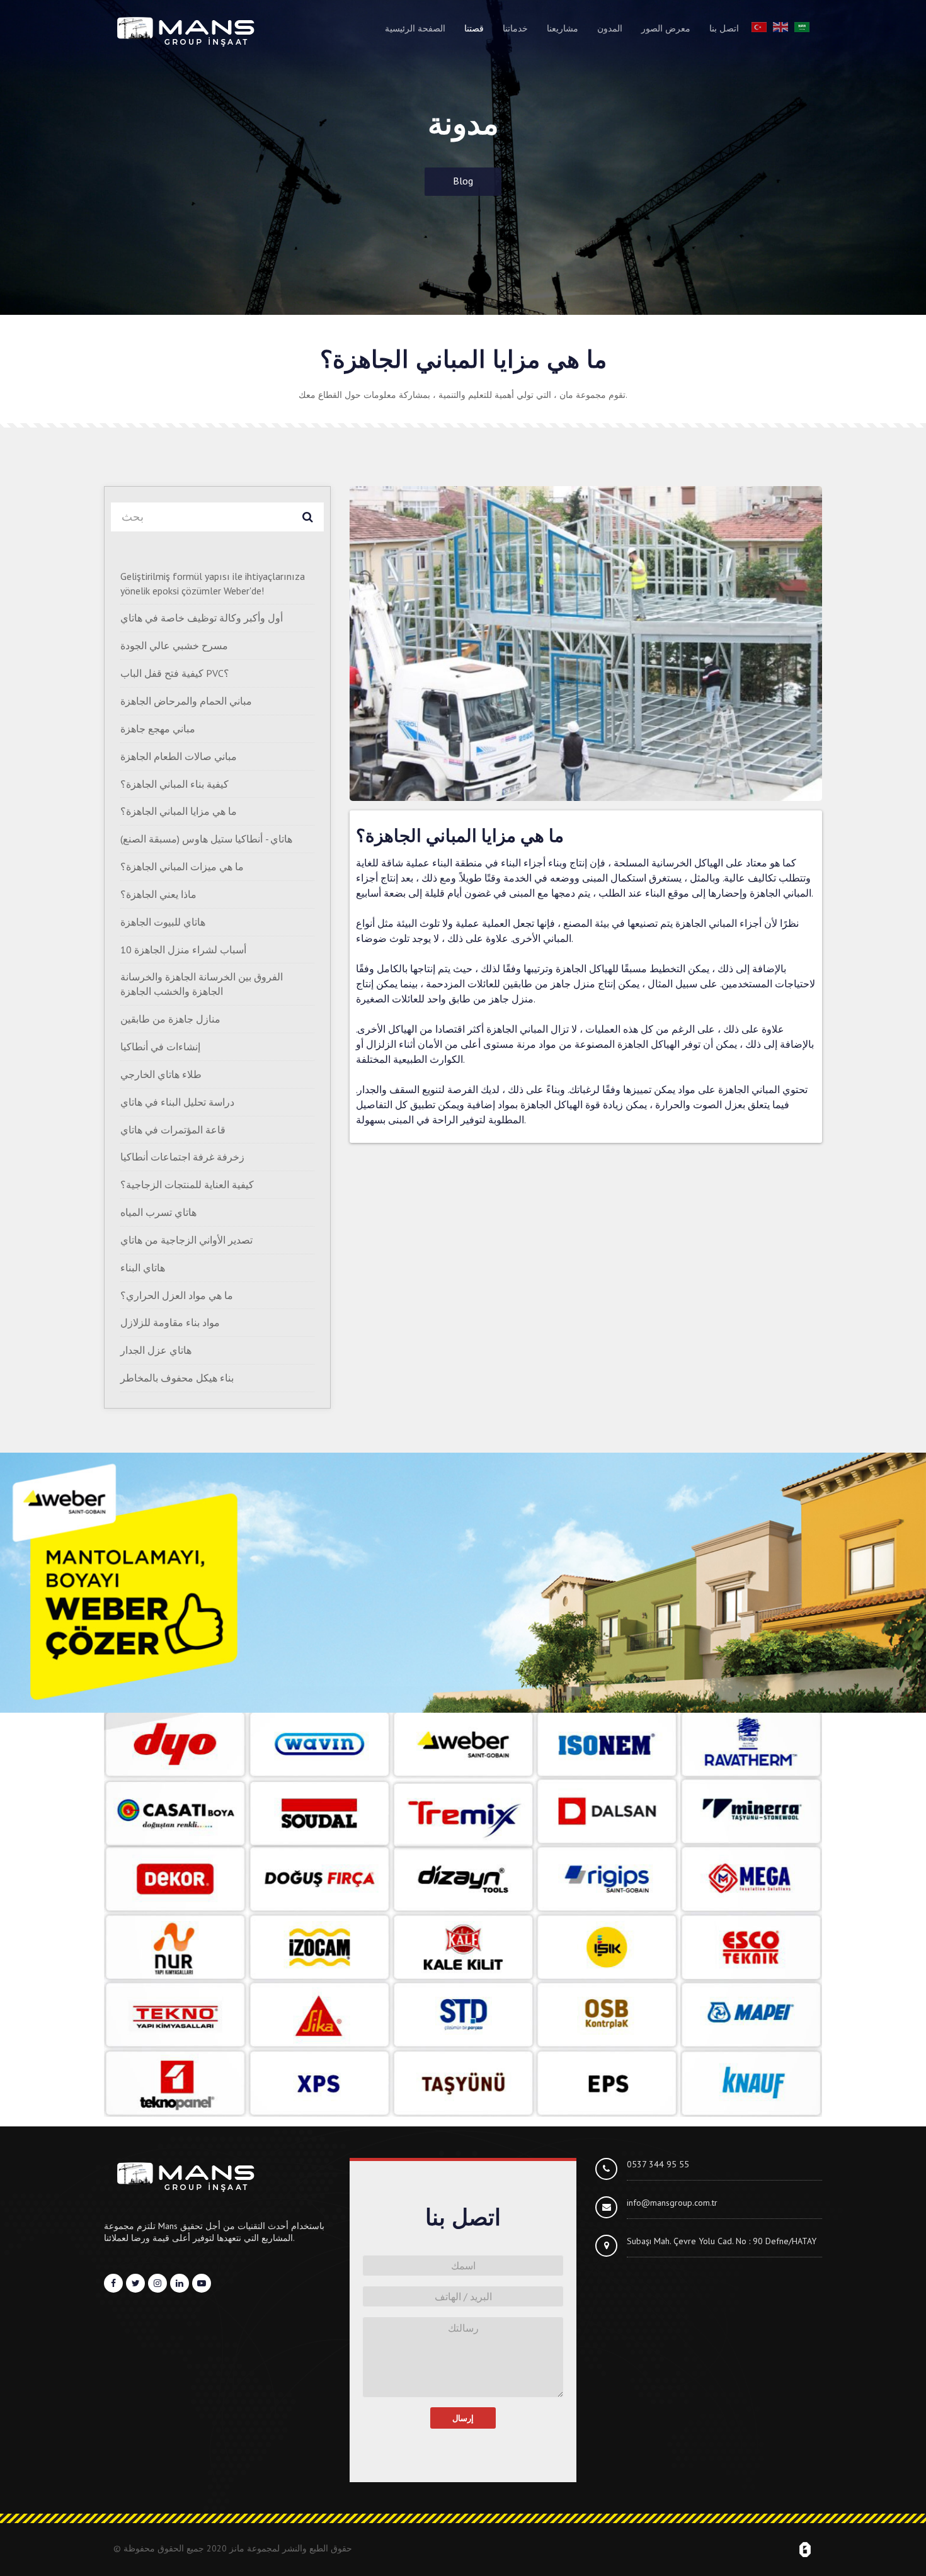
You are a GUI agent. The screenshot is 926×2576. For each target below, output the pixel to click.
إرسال (463, 2418)
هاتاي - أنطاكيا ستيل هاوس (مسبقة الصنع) (206, 839)
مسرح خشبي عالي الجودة (174, 645)
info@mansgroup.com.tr (672, 2203)
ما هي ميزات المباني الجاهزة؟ (182, 866)
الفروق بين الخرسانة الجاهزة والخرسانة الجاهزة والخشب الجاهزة (202, 984)
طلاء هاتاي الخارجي (161, 1074)
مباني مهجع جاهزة (158, 729)
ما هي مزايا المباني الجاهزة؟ (179, 811)
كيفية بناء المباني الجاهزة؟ (174, 784)
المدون (610, 28)
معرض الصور (666, 28)
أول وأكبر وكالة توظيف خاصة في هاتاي (202, 618)
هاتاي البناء (143, 1268)
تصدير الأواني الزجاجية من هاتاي (186, 1240)
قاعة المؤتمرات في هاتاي (173, 1130)
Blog (463, 181)
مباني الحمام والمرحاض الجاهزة (186, 701)
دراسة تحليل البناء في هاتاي (177, 1102)
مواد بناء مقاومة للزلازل (170, 1322)
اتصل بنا (724, 28)
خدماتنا (515, 28)
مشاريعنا (563, 28)
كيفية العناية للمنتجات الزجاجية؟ (187, 1184)
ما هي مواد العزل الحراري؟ (177, 1295)
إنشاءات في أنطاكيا (160, 1047)
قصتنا (474, 28)
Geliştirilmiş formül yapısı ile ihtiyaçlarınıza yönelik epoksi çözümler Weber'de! (213, 583)
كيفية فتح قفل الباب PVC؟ (175, 673)
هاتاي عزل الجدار (156, 1350)
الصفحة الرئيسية (415, 28)
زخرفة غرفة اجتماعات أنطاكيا (182, 1157)
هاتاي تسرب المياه (158, 1212)
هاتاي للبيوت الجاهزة (163, 922)
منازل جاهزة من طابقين (170, 1019)
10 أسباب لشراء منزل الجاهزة (183, 950)
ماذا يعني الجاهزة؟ (158, 894)
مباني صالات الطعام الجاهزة (179, 756)
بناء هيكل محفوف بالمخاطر (177, 1378)
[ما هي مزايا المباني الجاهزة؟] (586, 644)
